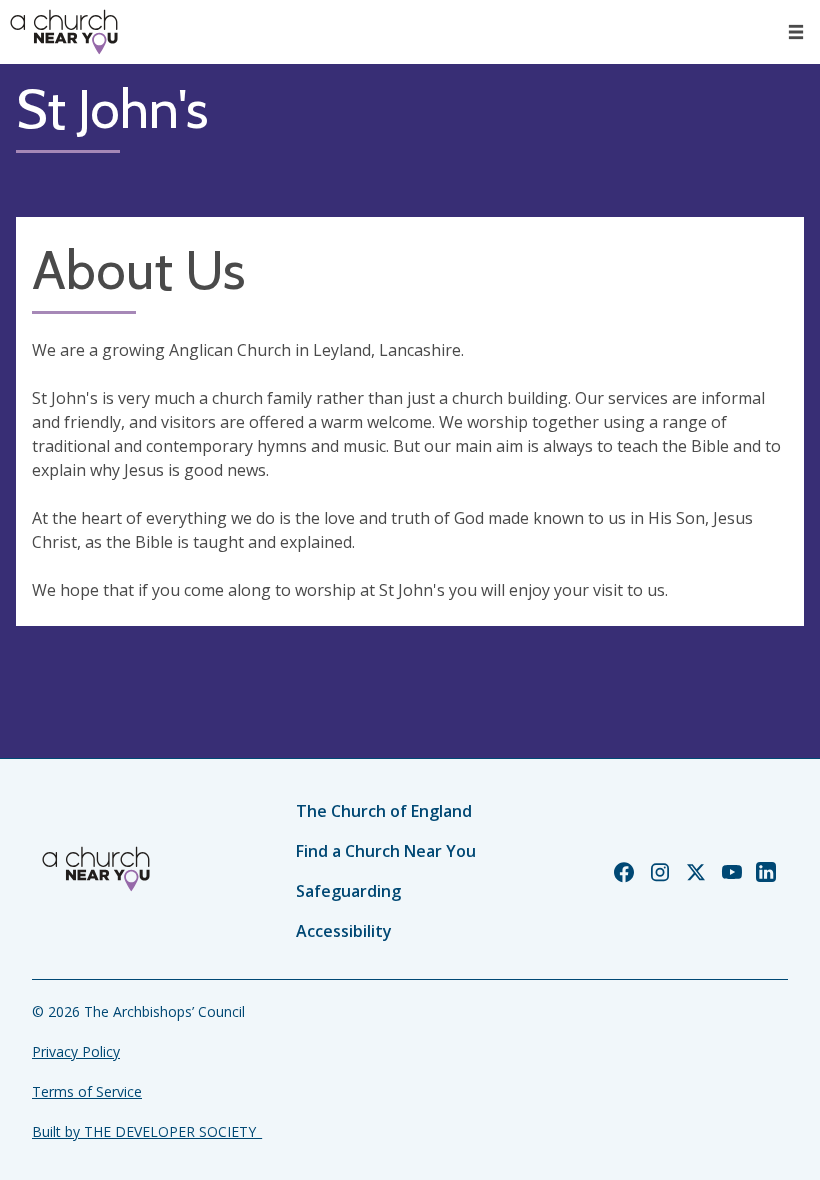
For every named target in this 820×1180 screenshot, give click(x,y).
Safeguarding (348, 891)
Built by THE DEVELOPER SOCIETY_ (147, 1131)
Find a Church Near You (386, 851)
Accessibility (344, 931)
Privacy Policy (76, 1051)
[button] (796, 32)
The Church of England (384, 811)
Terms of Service (87, 1091)
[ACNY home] (64, 32)
